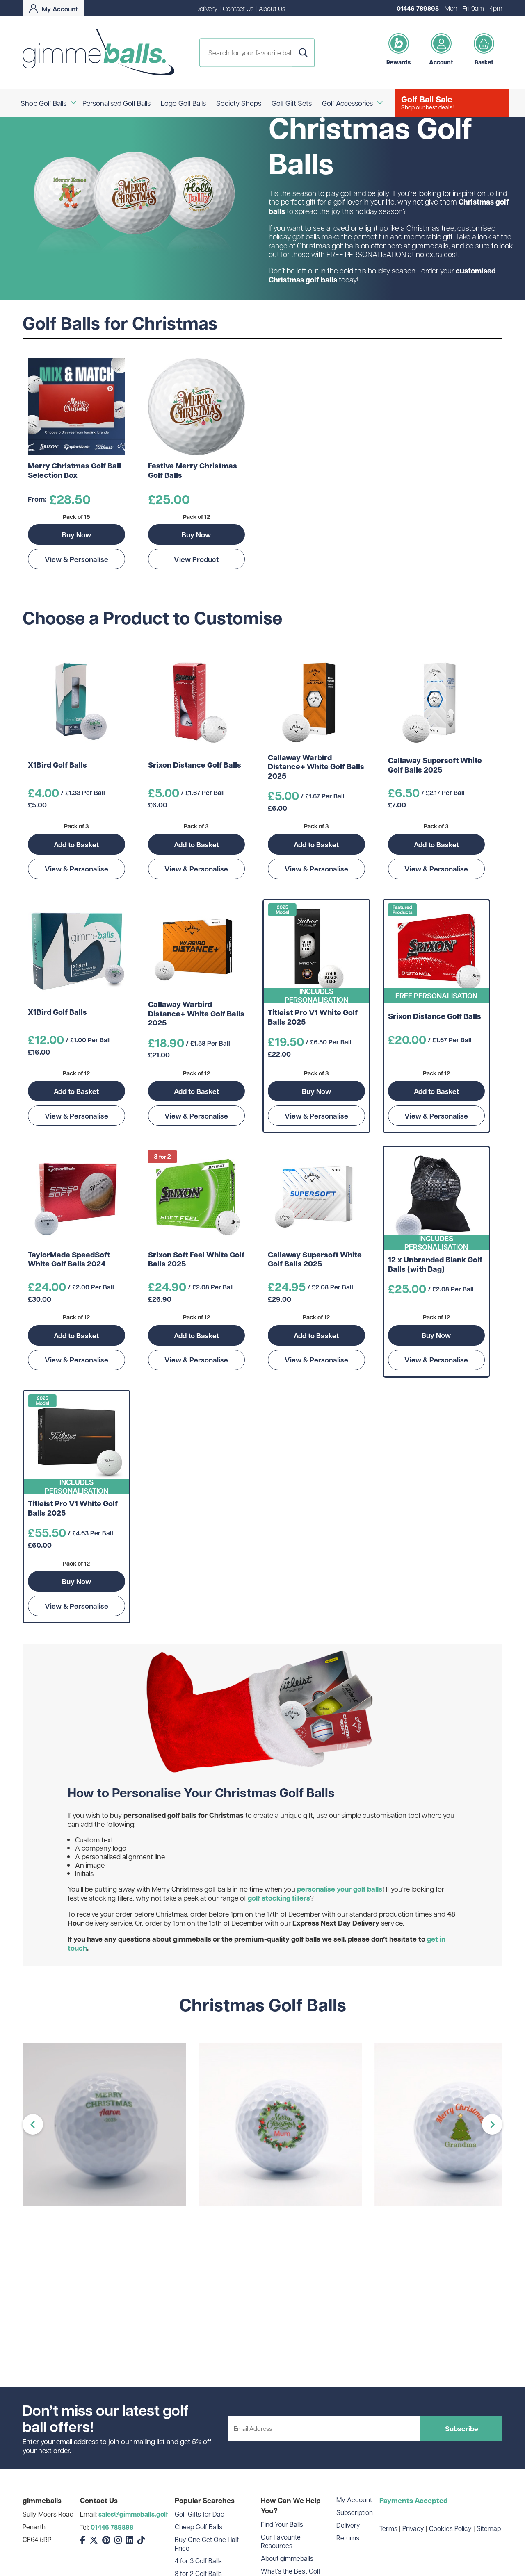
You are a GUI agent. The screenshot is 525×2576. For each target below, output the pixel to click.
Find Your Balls (282, 2524)
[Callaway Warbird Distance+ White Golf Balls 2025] (316, 702)
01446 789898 (418, 8)
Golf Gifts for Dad (200, 2514)
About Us (272, 8)
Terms (388, 2528)
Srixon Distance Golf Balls (195, 765)
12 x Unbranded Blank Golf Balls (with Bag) (435, 1265)
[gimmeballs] (98, 53)
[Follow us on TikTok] (141, 2540)
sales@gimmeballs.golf (133, 2514)
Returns (348, 2538)
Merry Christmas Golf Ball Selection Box (74, 471)
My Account (354, 2500)
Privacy (413, 2528)
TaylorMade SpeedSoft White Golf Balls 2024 (69, 1260)
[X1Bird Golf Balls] (76, 702)
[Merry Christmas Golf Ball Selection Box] (76, 407)
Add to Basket (76, 844)
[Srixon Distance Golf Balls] (197, 702)
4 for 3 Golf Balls (198, 2561)
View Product (196, 559)
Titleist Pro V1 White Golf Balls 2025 (313, 1017)
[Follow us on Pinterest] (106, 2540)
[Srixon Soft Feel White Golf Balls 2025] (197, 1196)
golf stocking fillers (279, 1898)
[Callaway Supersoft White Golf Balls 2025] (437, 702)
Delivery (207, 8)
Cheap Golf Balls (199, 2527)
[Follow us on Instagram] (118, 2540)
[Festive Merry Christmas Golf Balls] (197, 407)
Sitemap (489, 2528)
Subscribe (462, 2428)
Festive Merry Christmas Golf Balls (193, 471)
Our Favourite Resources (281, 2541)
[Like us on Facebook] (83, 2540)
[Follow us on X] (94, 2540)
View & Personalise (76, 559)
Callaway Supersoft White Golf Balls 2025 (435, 765)
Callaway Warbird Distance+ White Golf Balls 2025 (316, 767)
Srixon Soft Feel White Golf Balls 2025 (196, 1260)
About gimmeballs (287, 2558)
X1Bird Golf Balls (57, 765)
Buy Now (76, 534)
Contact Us (238, 8)
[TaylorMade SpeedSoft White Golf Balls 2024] (76, 1196)
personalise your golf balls (340, 1889)
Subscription (355, 2512)
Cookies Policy (450, 2528)
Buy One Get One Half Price (207, 2544)
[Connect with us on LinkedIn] (130, 2540)
